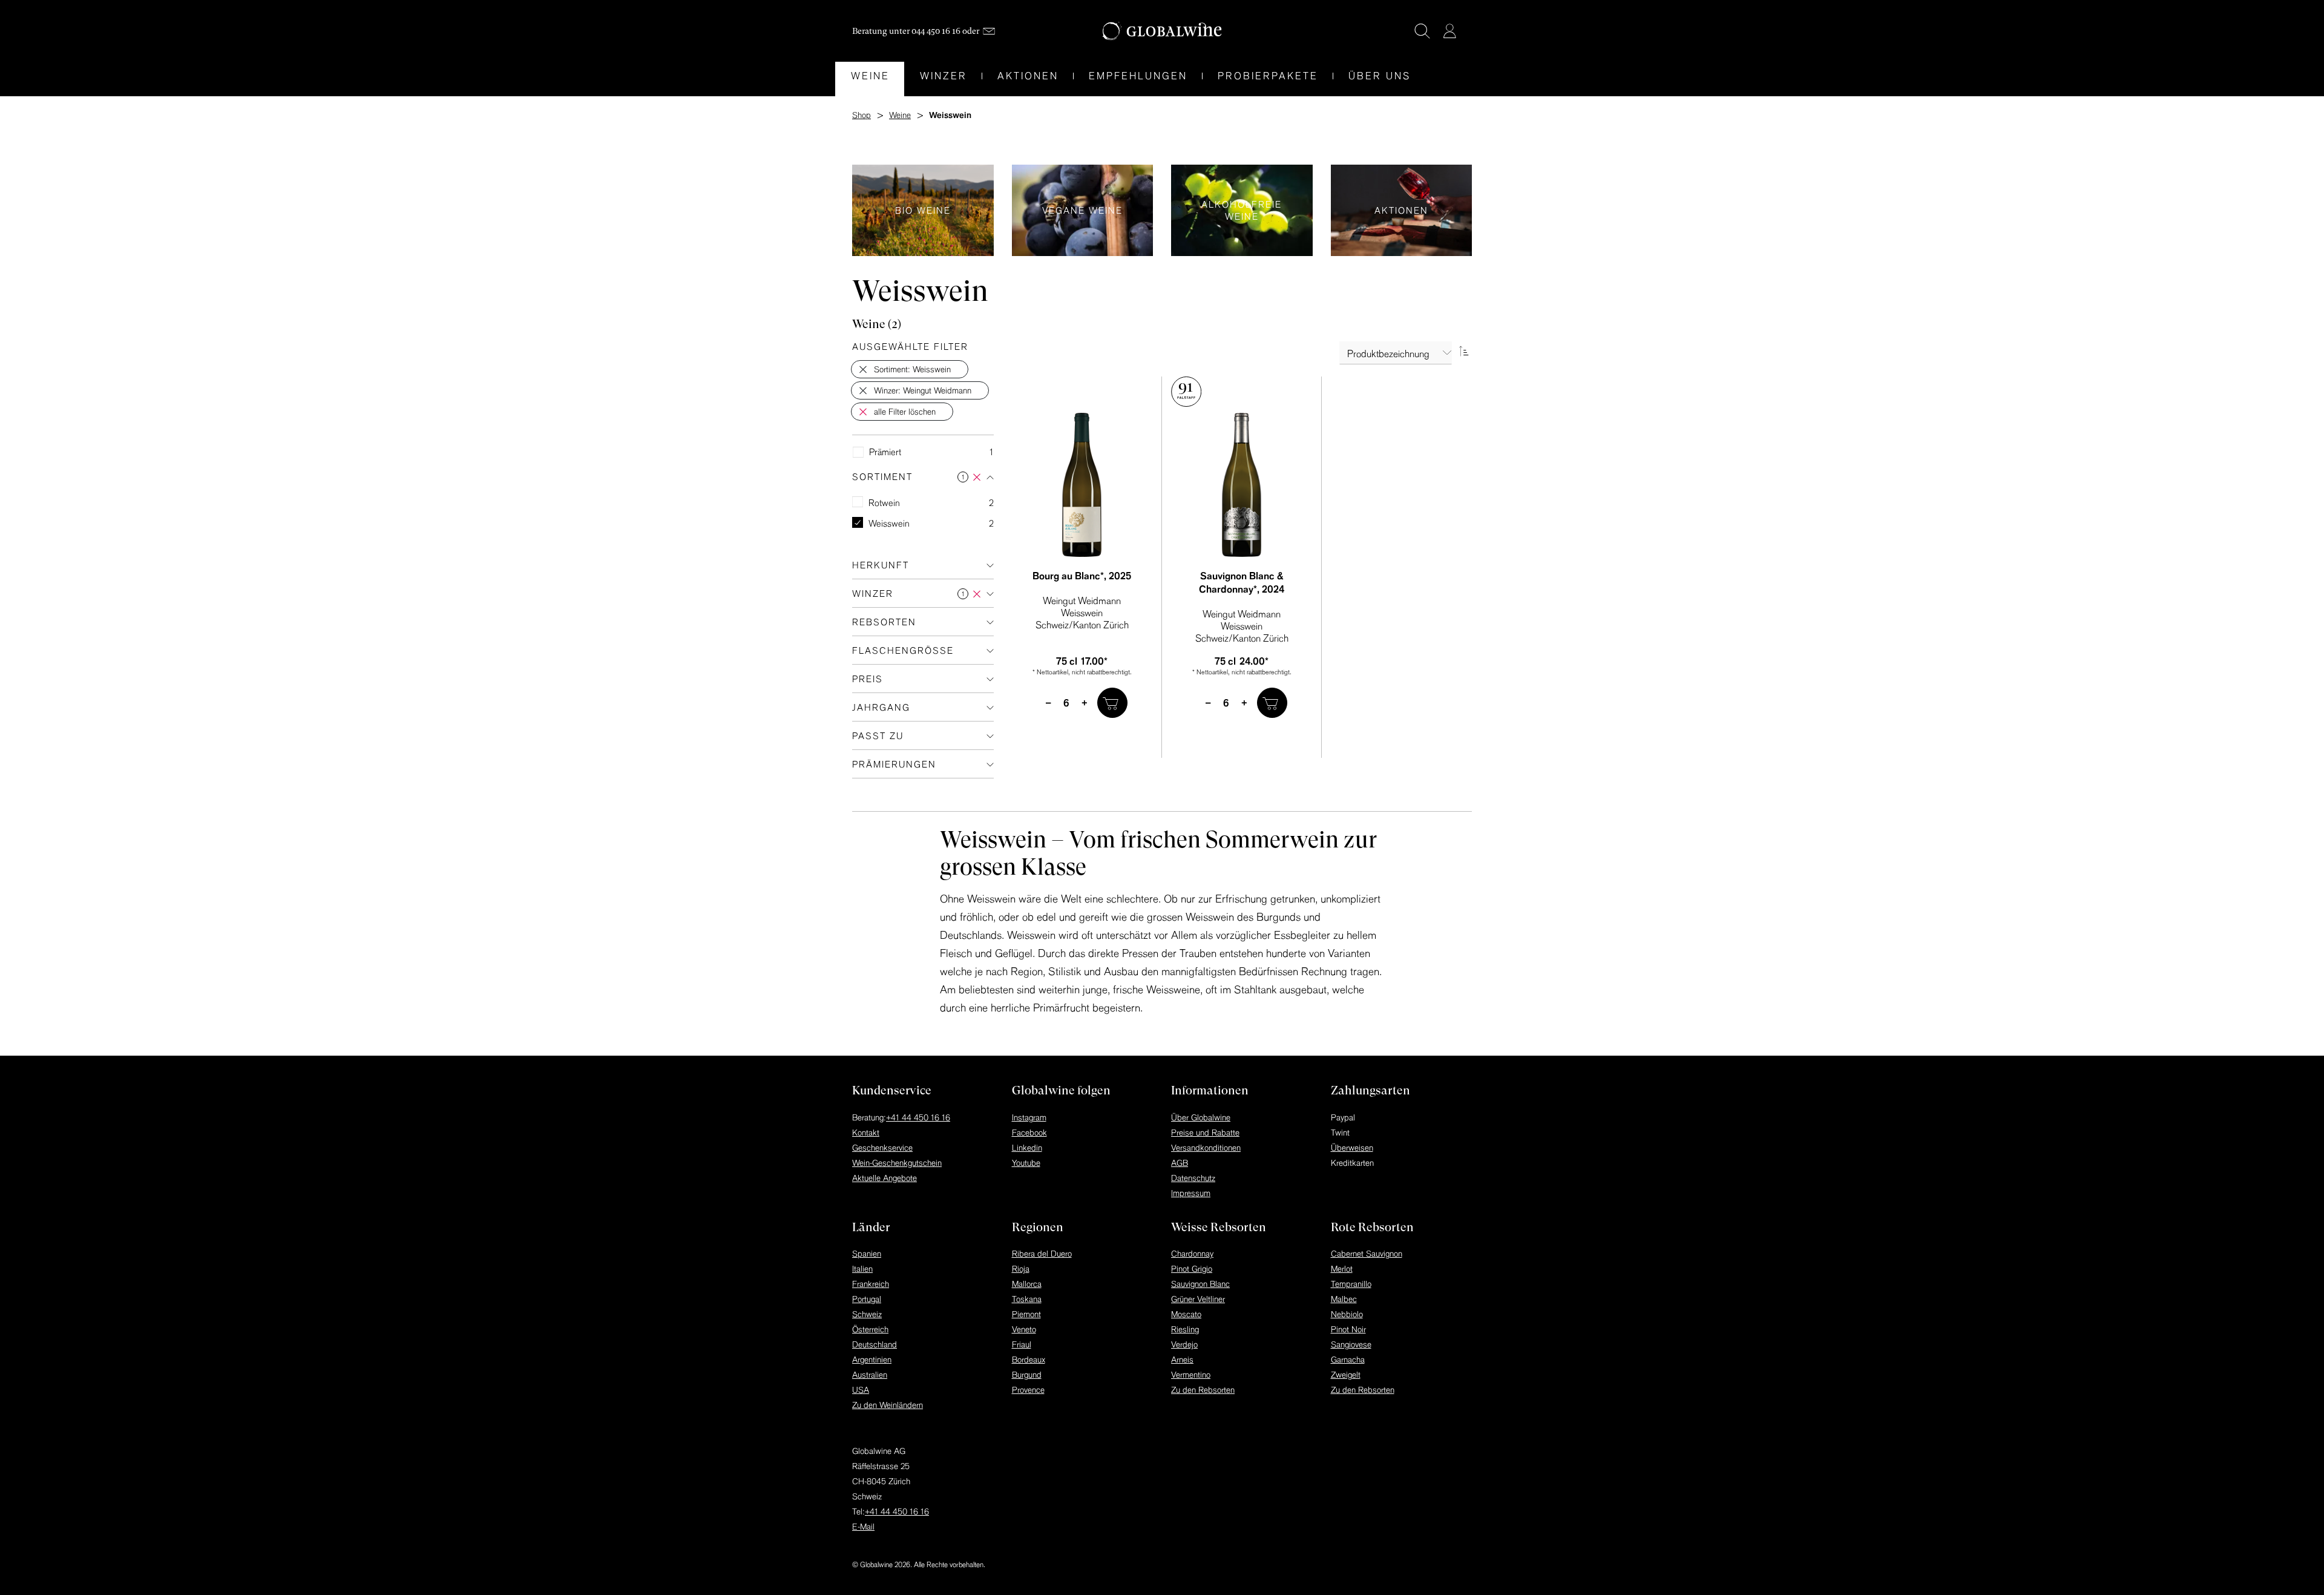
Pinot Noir (1348, 1329)
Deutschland (875, 1344)
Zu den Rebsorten (1203, 1390)
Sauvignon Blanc (1200, 1284)
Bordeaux (1029, 1360)
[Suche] (1422, 31)
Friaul (1022, 1344)
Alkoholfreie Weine (1242, 210)
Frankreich (871, 1284)
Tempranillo (1351, 1284)
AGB (1180, 1163)
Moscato (1186, 1314)
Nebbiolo (1347, 1314)
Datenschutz (1193, 1178)
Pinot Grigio (1192, 1269)
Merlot (1342, 1269)
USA (861, 1390)
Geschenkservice (882, 1148)
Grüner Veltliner (1198, 1299)
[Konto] (1449, 31)
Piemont (1026, 1314)
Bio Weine (923, 210)
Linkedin (1027, 1148)
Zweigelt (1346, 1375)
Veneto (1024, 1329)
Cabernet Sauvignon (1367, 1254)
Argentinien (872, 1360)
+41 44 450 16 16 (918, 1117)
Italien (862, 1269)
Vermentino (1191, 1375)
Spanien (867, 1254)
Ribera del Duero (1042, 1254)
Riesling (1185, 1329)
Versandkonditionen (1206, 1148)
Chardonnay (1192, 1254)
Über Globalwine (1201, 1117)
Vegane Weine (1083, 210)
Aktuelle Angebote (885, 1178)
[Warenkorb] (1468, 32)
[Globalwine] (1162, 31)
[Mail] (989, 31)
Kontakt (866, 1133)
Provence (1028, 1390)
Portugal (867, 1299)
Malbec (1344, 1299)
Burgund (1027, 1375)
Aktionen (1402, 210)
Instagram (1029, 1117)
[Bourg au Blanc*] (1082, 485)
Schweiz (867, 1314)
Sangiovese (1351, 1344)
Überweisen (1352, 1148)
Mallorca (1027, 1284)
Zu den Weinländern (888, 1405)
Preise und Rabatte (1205, 1133)
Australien (870, 1375)
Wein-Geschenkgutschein (897, 1163)
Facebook (1029, 1133)
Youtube (1026, 1163)
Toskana (1027, 1299)
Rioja (1021, 1269)
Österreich (870, 1329)
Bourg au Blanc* (1082, 576)
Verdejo (1184, 1344)
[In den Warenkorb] (1112, 703)
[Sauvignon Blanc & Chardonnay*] (1242, 485)
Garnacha (1348, 1360)
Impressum (1191, 1193)
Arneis (1182, 1360)
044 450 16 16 (936, 31)
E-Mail (863, 1527)
